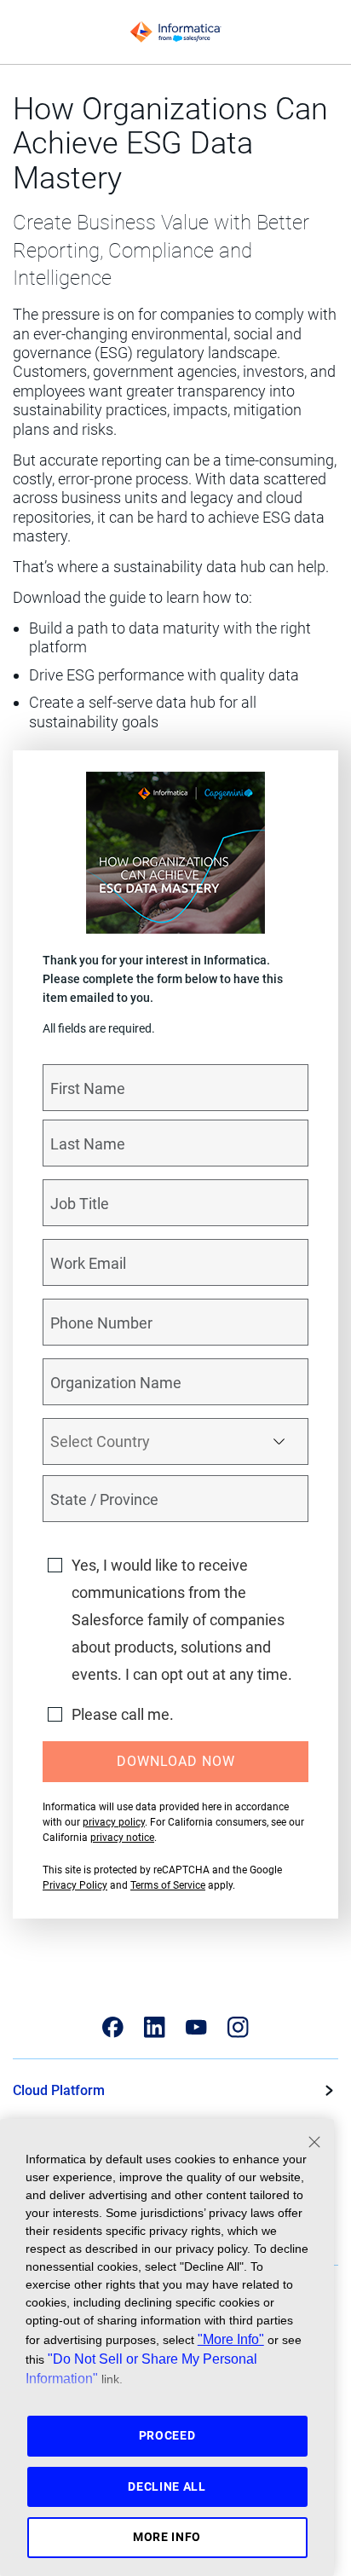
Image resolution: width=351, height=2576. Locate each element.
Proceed (167, 2435)
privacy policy (114, 1822)
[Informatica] (175, 32)
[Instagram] (238, 2027)
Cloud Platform (59, 2090)
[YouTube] (196, 2027)
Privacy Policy (75, 1885)
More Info (167, 2537)
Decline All (167, 2486)
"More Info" (231, 2339)
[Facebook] (113, 2027)
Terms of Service (168, 1885)
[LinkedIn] (155, 2027)
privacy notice (122, 1838)
